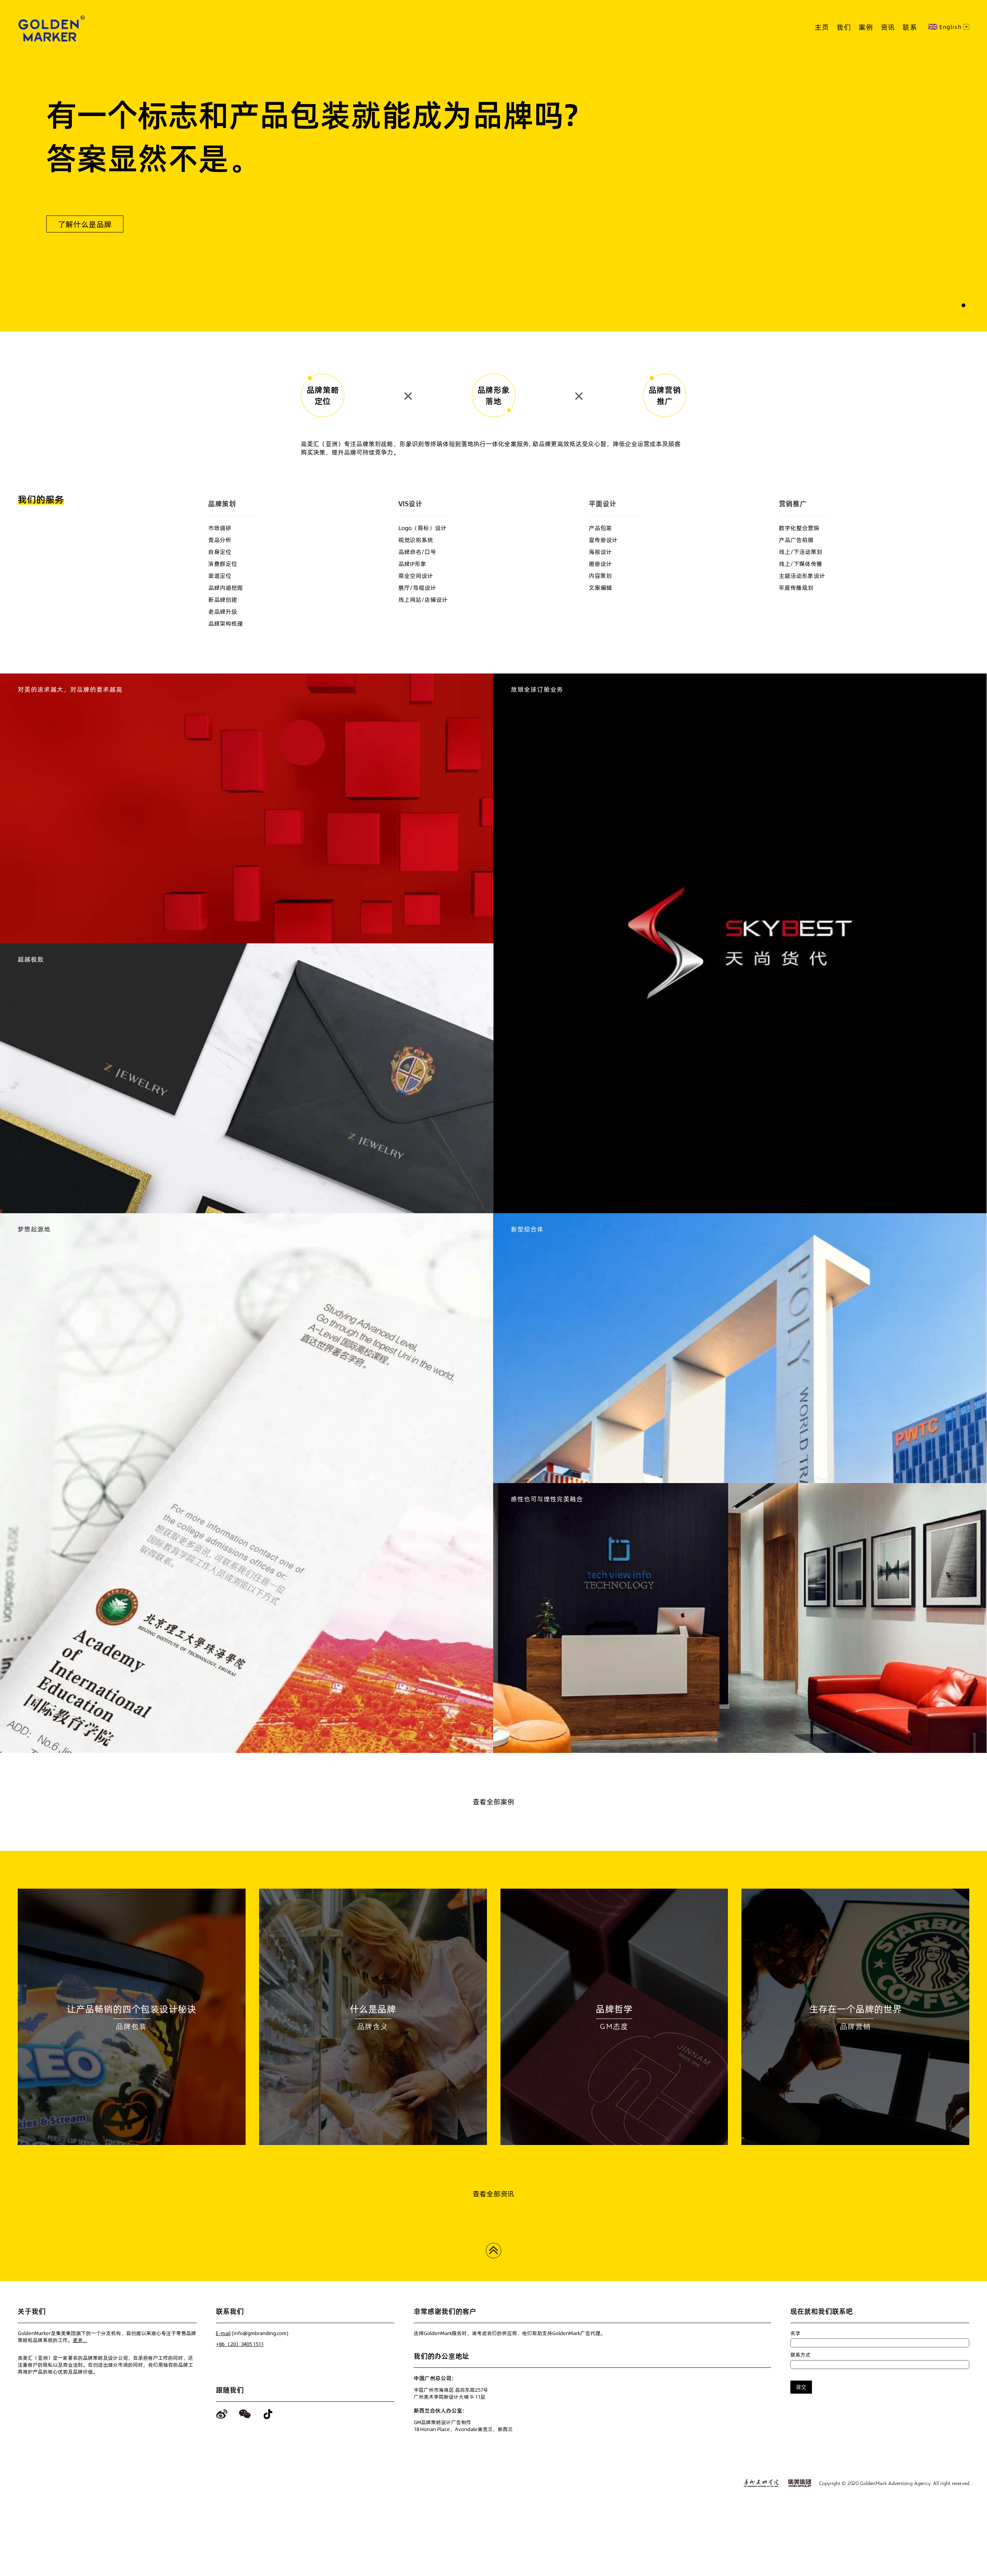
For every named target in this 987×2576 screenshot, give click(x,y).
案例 (866, 27)
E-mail (223, 2333)
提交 (801, 2387)
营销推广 (793, 504)
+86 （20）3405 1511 (240, 2344)
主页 (822, 27)
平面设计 (603, 504)
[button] (963, 305)
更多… (80, 2340)
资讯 (888, 27)
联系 (910, 27)
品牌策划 (222, 504)
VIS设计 (410, 504)
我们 (844, 27)
